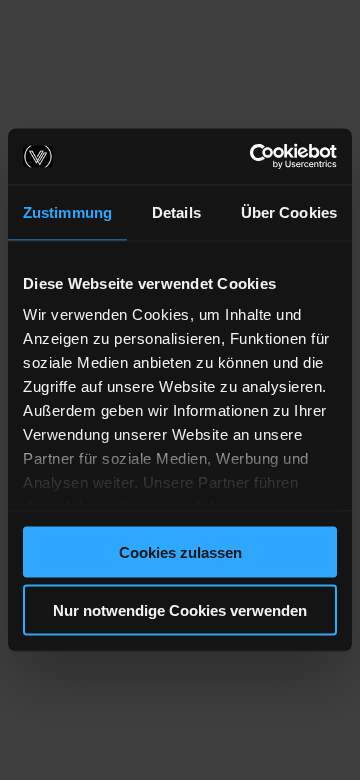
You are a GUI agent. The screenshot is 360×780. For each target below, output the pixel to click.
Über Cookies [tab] (289, 211)
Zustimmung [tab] (67, 211)
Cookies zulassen (180, 551)
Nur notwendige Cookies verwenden (180, 610)
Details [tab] (176, 211)
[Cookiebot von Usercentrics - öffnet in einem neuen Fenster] (254, 157)
